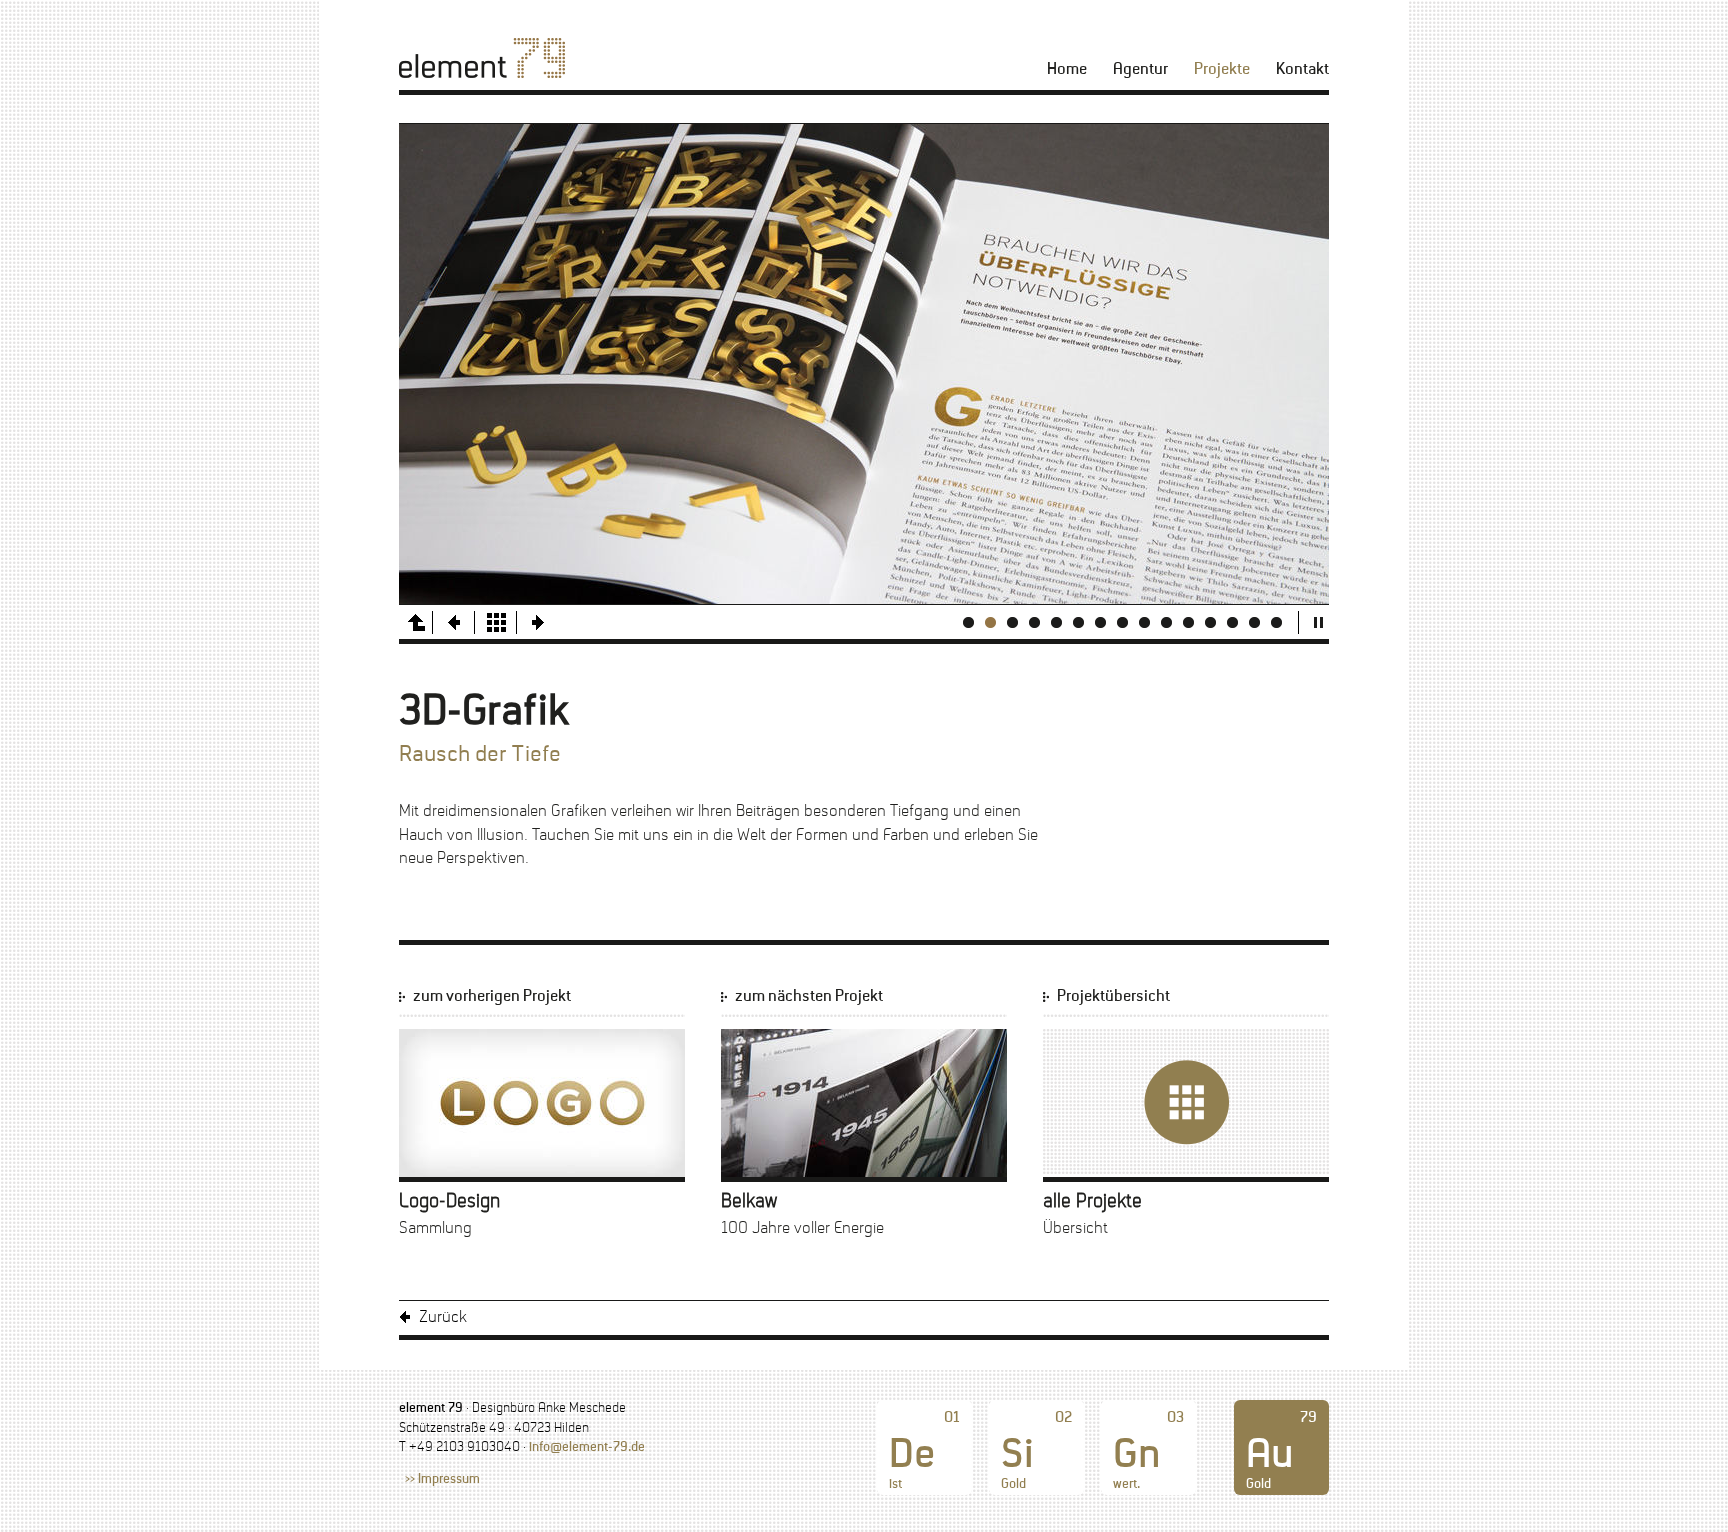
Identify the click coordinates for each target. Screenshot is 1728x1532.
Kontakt (1302, 69)
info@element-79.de (587, 1448)
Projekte (1222, 69)
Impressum (449, 1480)
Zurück (443, 1317)
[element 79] (482, 58)
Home (1067, 69)
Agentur (1140, 69)
